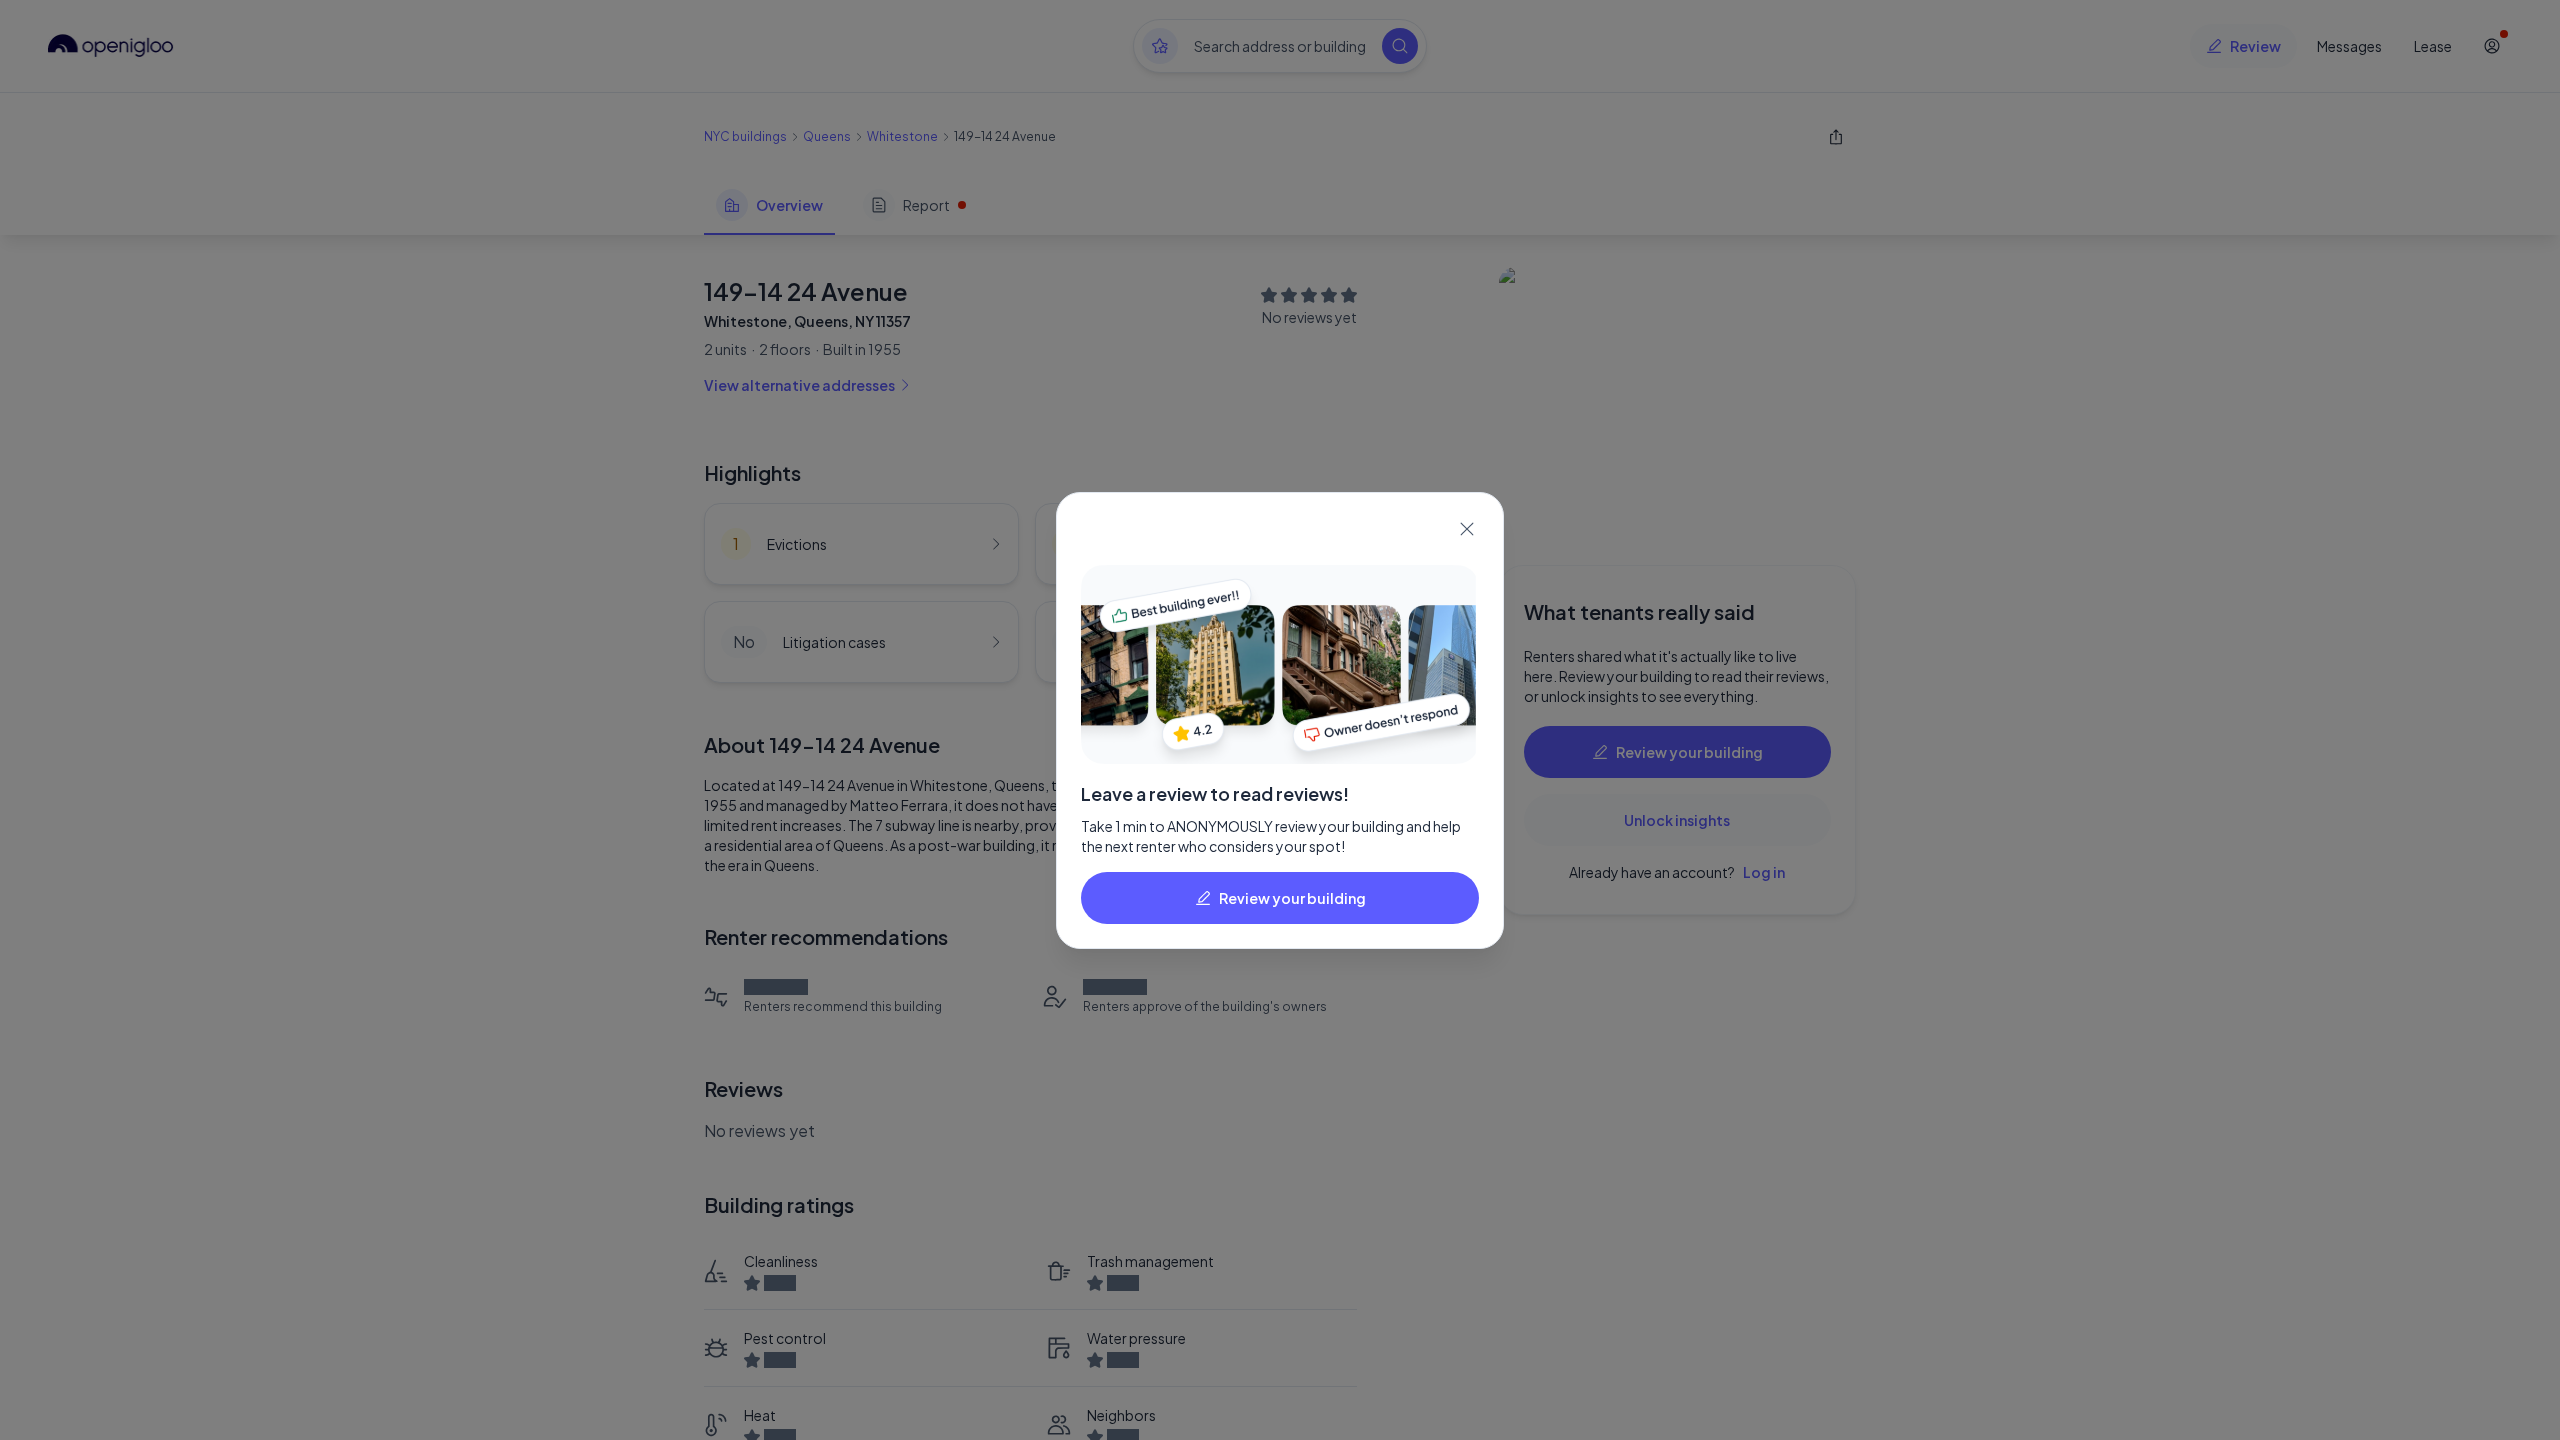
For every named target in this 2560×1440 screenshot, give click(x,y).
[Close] (1467, 529)
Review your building (1292, 898)
